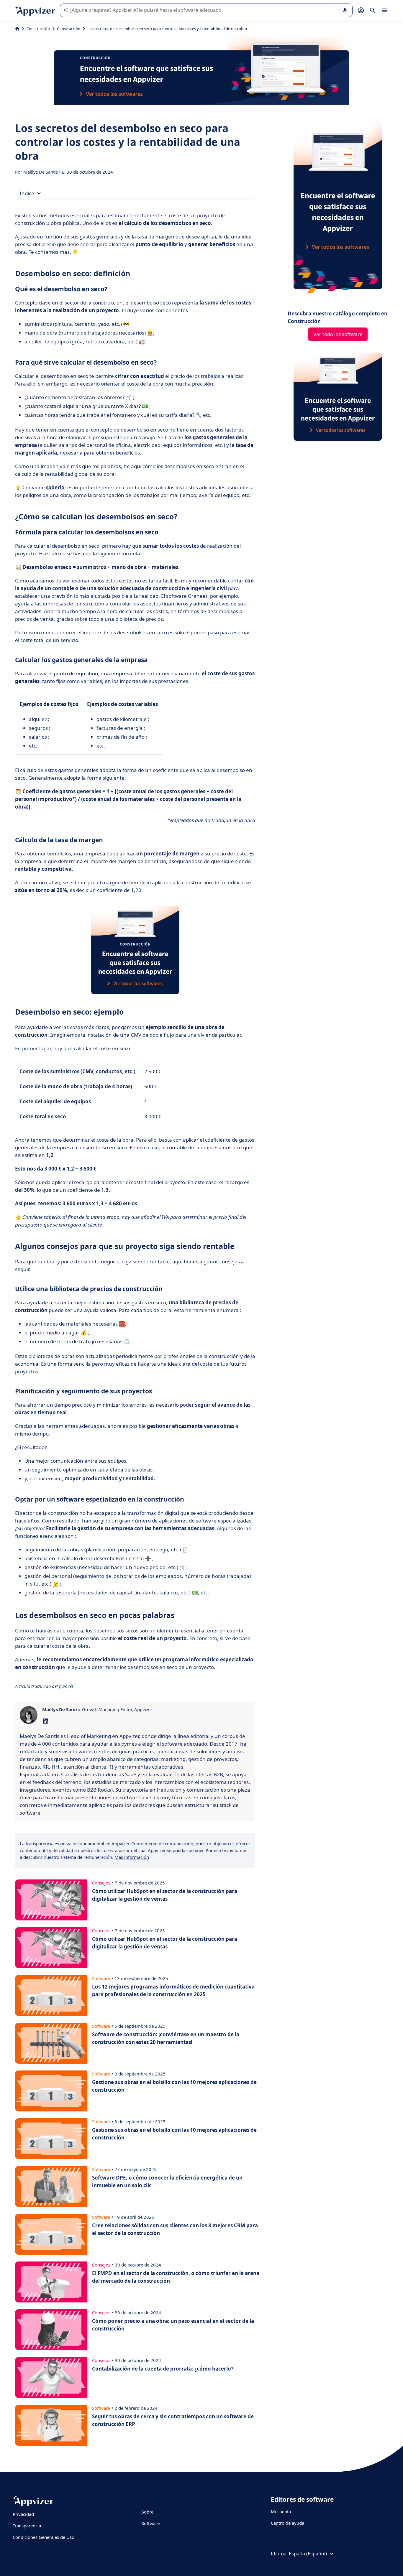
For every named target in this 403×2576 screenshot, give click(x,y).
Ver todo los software (338, 334)
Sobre (148, 2512)
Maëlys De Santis (41, 172)
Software (151, 2523)
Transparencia (27, 2526)
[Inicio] (17, 29)
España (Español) (308, 2554)
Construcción (38, 29)
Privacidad (23, 2514)
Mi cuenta (281, 2511)
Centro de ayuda (287, 2523)
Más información (132, 1857)
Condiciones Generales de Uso (44, 2537)
